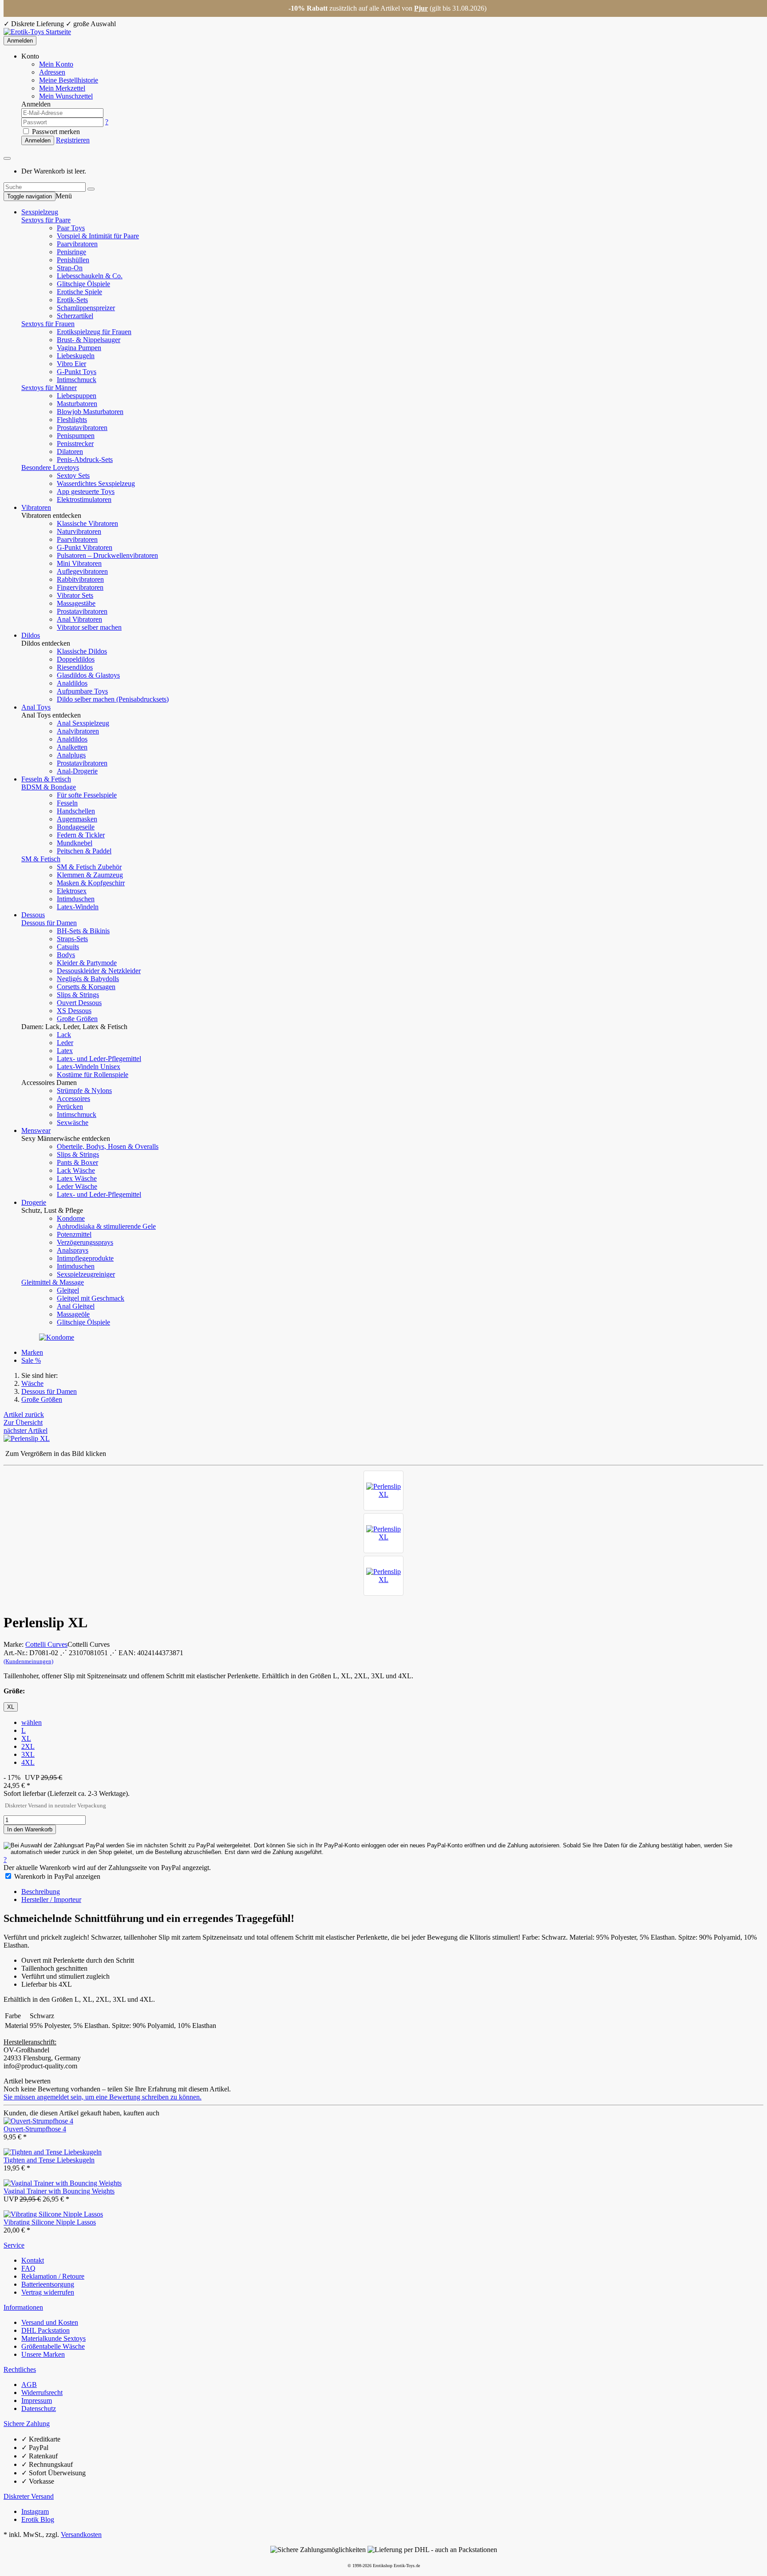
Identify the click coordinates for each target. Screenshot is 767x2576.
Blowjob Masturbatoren (90, 412)
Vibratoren (36, 507)
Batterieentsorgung (48, 2284)
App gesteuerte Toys (86, 491)
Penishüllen (73, 260)
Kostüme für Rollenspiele (93, 1075)
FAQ (28, 2268)
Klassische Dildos (82, 651)
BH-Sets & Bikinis (83, 931)
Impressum (37, 2400)
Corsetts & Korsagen (86, 987)
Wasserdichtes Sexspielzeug (96, 483)
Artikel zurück (24, 1414)
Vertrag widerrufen (48, 2292)
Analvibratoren (78, 731)
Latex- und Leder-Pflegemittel (99, 1059)
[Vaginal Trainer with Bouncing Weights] (63, 2183)
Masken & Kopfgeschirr (91, 883)
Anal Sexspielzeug (83, 723)
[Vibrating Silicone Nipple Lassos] (53, 2214)
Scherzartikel (75, 316)
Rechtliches (20, 2369)
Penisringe (71, 252)
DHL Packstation (45, 2330)
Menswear (36, 1130)
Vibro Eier (71, 364)
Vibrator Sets (75, 595)
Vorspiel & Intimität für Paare (98, 236)
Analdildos (72, 683)
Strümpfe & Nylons (84, 1091)
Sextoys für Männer (49, 388)
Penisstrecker (75, 444)
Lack (64, 1035)
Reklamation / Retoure (53, 2276)
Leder (65, 1043)
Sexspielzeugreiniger (86, 1274)
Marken (32, 1352)
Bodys (66, 955)
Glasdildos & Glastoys (88, 675)
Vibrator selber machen (89, 627)
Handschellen (76, 811)
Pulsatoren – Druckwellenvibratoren (107, 555)
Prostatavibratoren (82, 428)
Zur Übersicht (23, 1422)
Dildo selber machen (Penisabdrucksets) (113, 699)
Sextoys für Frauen (48, 324)
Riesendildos (75, 667)
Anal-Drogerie (77, 771)
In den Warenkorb (30, 1829)
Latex (65, 1051)
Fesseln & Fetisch (46, 779)
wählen (32, 1722)
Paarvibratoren (77, 244)
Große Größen (77, 1019)
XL (26, 1738)
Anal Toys (36, 707)
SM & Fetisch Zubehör (89, 867)
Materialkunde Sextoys (53, 2338)
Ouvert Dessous (79, 1003)
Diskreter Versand (29, 2496)
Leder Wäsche (77, 1186)
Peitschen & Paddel (84, 851)
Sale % (31, 1360)
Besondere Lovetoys (50, 467)
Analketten (72, 747)
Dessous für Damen (49, 923)
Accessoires (73, 1099)
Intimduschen (76, 899)
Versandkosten (81, 2535)
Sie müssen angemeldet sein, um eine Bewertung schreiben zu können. (103, 2097)
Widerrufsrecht (42, 2393)
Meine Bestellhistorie (69, 80)
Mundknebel (75, 843)
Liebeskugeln (76, 356)
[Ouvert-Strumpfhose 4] (38, 2121)
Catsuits (68, 947)
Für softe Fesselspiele (87, 795)
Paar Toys (71, 228)
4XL (28, 1762)
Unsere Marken (43, 2354)
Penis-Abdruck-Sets (85, 460)
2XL (28, 1746)
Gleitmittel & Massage (53, 1282)
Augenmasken (77, 819)
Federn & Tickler (81, 835)
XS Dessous (74, 1011)
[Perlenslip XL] (383, 1491)
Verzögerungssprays (85, 1242)
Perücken (70, 1107)
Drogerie (34, 1202)
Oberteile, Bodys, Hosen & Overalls (108, 1146)
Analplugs (71, 755)
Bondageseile (76, 827)
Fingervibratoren (80, 587)
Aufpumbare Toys (82, 691)
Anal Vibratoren (79, 619)
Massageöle (73, 1314)
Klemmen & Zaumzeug (90, 875)
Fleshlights (72, 420)
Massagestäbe (76, 603)
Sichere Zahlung (27, 2424)
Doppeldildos (76, 659)
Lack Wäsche (76, 1170)
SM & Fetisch (41, 859)
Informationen (23, 2307)
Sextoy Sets (73, 475)
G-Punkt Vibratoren (85, 547)
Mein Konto (56, 64)
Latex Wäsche (77, 1178)
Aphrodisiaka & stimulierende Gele (106, 1226)
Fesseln (67, 803)
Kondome (71, 1218)
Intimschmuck (77, 380)
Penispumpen (76, 436)
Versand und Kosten (50, 2322)
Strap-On (70, 268)
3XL (28, 1754)
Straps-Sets (72, 939)
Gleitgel (68, 1290)
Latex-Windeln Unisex (89, 1067)
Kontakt (33, 2260)
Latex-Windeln (78, 907)
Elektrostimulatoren (84, 499)
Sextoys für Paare (46, 220)
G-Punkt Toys (77, 372)
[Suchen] (91, 189)
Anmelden (20, 41)
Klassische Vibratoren (87, 523)
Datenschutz (39, 2408)
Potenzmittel (74, 1234)
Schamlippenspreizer (86, 308)
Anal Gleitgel (76, 1306)
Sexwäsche (73, 1122)
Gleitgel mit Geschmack (91, 1298)
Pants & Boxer (77, 1162)
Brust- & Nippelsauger (89, 340)
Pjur (421, 8)
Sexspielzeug (40, 212)
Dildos (31, 635)
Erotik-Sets (72, 300)
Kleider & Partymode (87, 963)
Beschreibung (41, 1892)
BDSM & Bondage (49, 787)
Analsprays (73, 1250)
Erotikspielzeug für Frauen (94, 332)
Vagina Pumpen (79, 348)
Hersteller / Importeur (51, 1899)
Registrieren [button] (73, 140)
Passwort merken (55, 132)
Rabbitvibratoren (80, 579)
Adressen (52, 72)
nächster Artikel (26, 1430)
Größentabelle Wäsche (53, 2346)
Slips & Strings (78, 995)
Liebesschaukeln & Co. (90, 276)
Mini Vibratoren (79, 563)
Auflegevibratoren (82, 571)
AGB (29, 2385)
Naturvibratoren (79, 531)
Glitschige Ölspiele (83, 284)
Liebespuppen (77, 396)
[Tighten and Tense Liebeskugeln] (53, 2152)
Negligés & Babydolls (88, 979)
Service (14, 2245)
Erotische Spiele (79, 292)
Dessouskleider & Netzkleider (99, 971)
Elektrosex (72, 891)
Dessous (33, 915)
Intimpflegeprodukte (85, 1258)
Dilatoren (70, 452)
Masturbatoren (77, 404)
